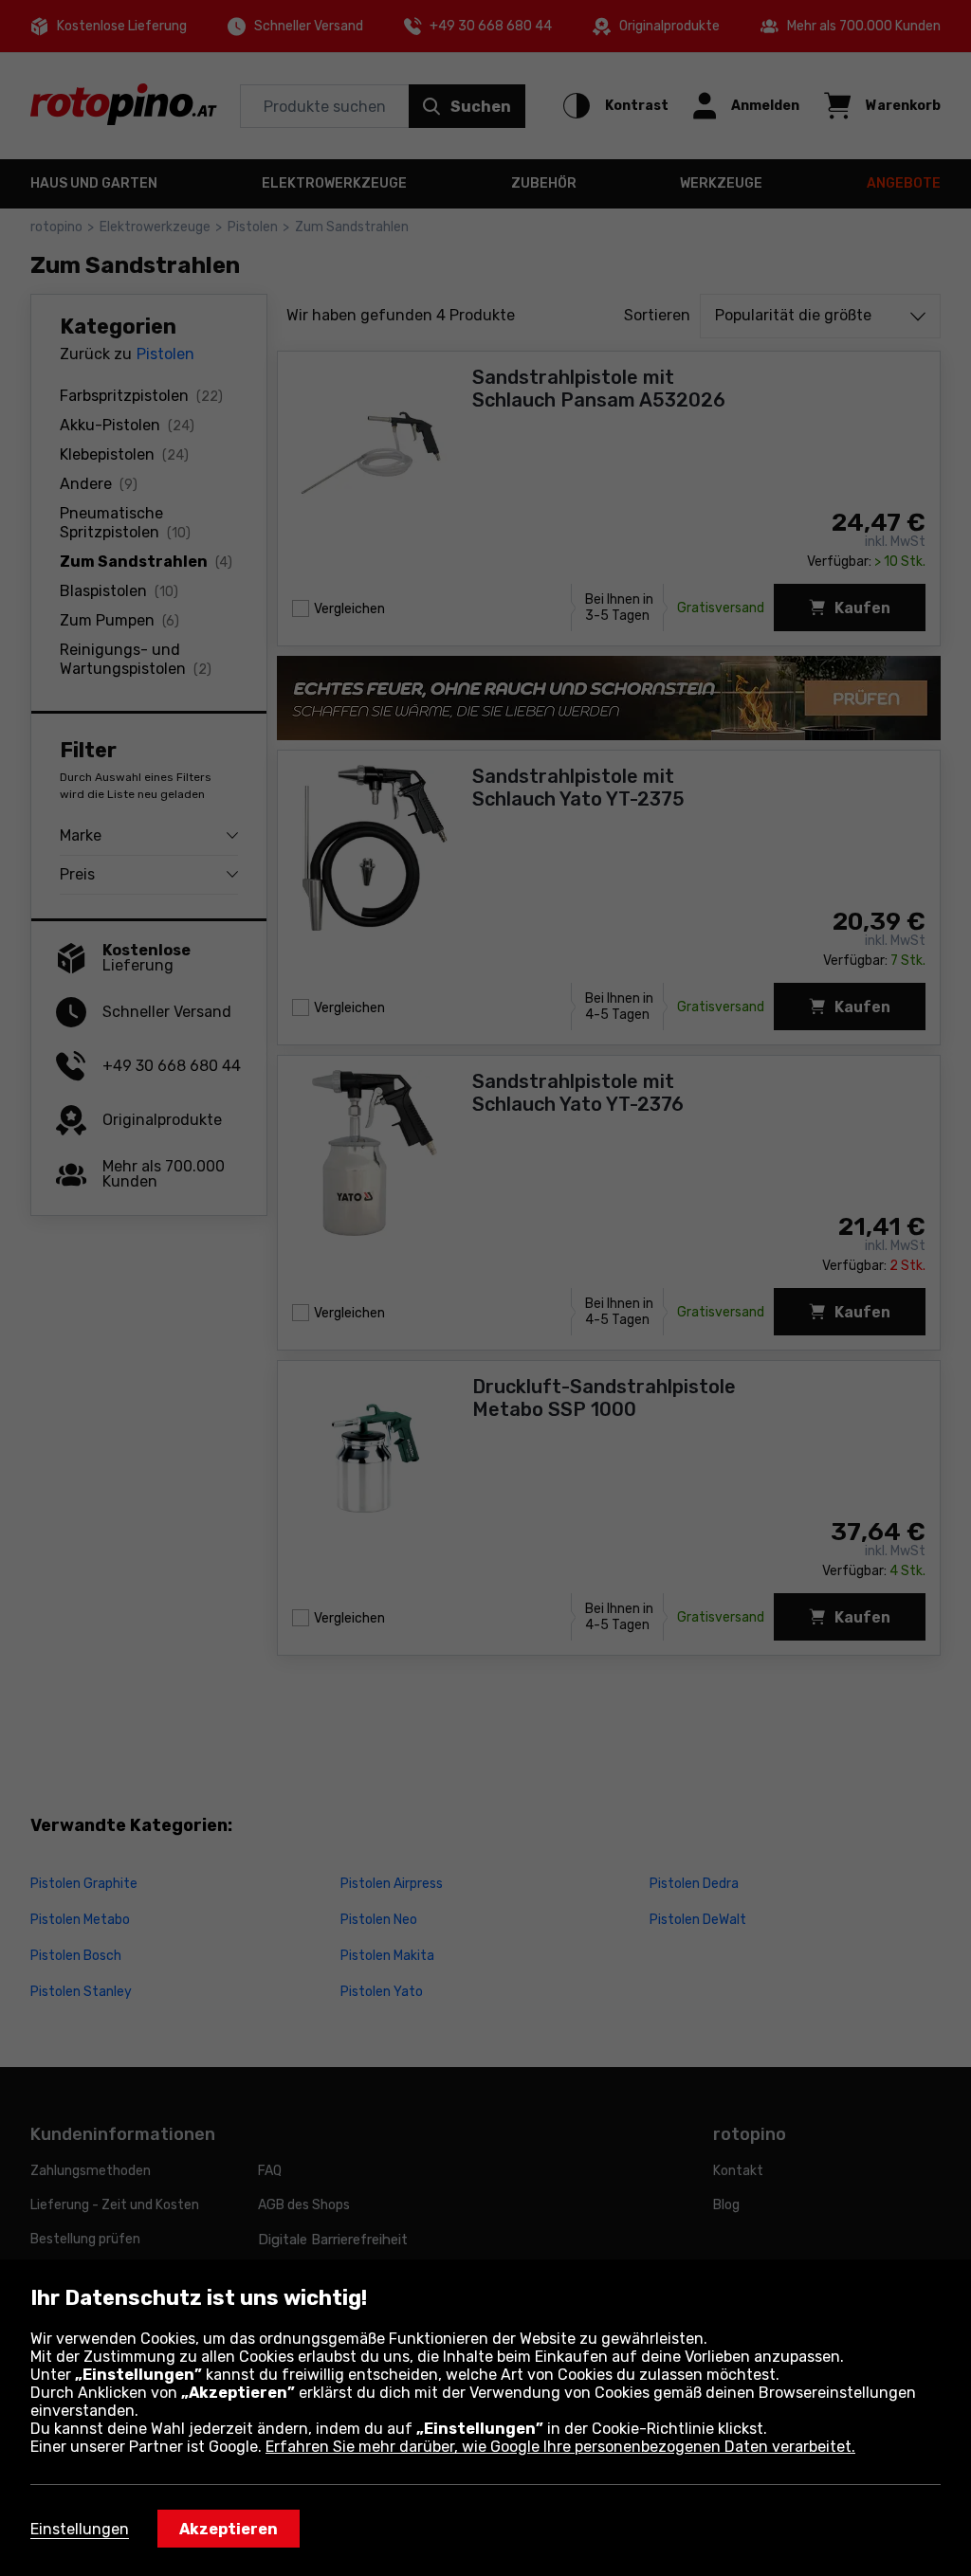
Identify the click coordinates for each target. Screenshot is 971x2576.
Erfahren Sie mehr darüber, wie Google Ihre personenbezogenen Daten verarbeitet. (560, 2447)
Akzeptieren (229, 2529)
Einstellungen (80, 2529)
